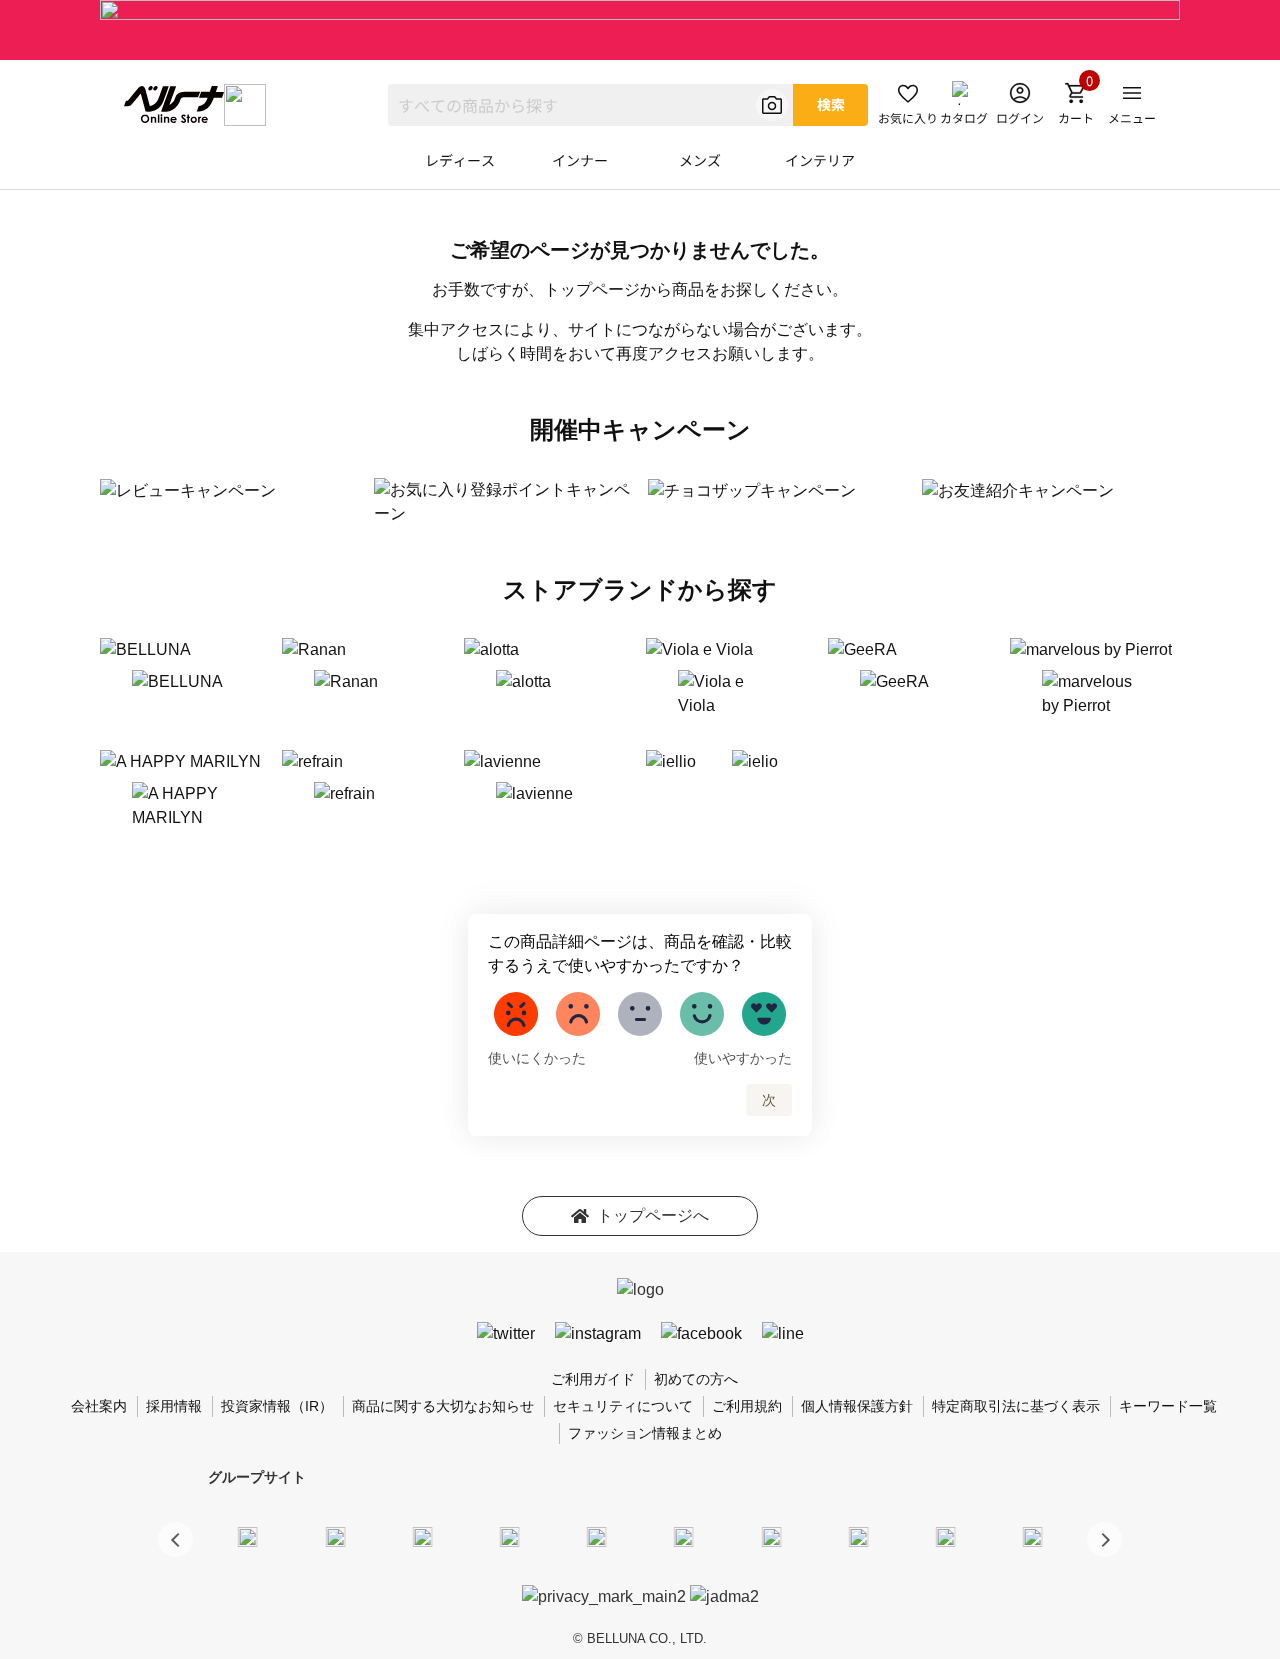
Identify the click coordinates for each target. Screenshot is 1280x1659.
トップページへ (653, 1215)
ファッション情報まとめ (645, 1433)
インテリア (820, 160)
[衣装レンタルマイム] (248, 1536)
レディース (460, 160)
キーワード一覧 (1168, 1406)
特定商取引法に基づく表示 (1016, 1406)
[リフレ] (1033, 1536)
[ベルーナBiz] (335, 1536)
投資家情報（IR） (277, 1406)
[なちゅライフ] (946, 1536)
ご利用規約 (747, 1406)
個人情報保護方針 (857, 1406)
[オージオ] (858, 1536)
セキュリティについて (623, 1406)
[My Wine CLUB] (771, 1536)
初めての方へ (696, 1379)
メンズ (700, 160)
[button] (1104, 1539)
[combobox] (590, 105)
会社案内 (99, 1406)
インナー (580, 160)
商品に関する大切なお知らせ (443, 1406)
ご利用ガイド (593, 1379)
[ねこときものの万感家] (422, 1536)
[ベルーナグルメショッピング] (684, 1536)
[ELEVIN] (510, 1536)
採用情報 (174, 1406)
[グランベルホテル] (597, 1536)
